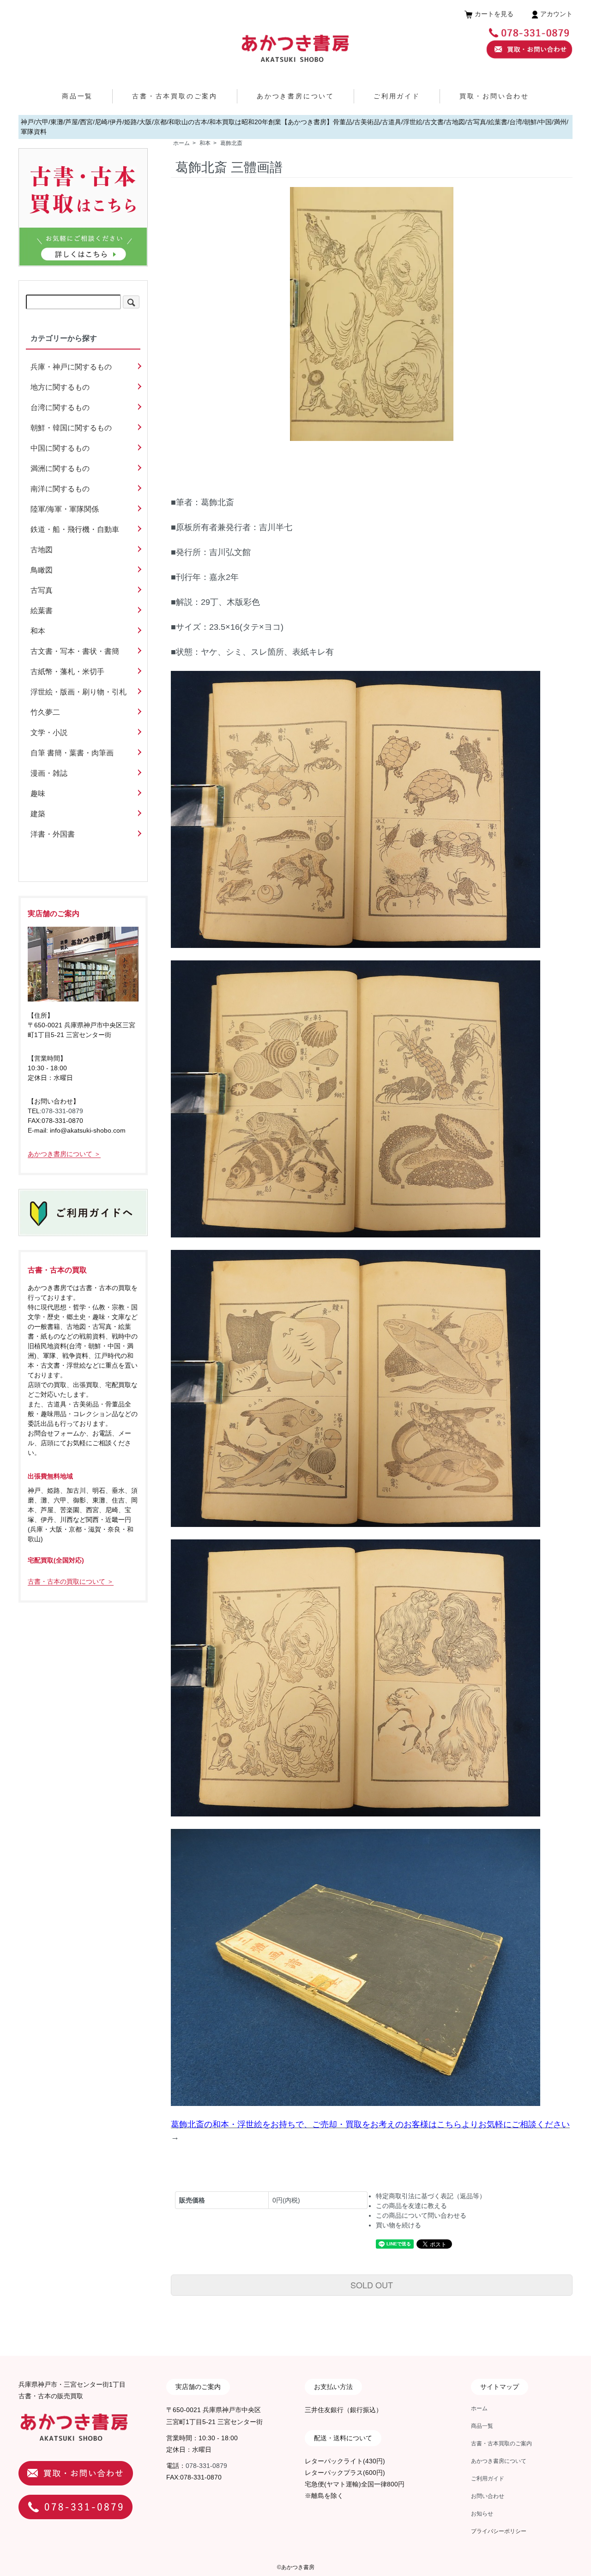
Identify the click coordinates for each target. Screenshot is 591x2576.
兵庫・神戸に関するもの (71, 367)
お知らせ (482, 2514)
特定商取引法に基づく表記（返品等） (431, 2196)
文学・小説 (49, 733)
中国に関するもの (60, 448)
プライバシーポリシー (499, 2531)
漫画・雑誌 (49, 773)
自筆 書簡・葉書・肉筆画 (72, 753)
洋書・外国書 (53, 834)
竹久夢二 (45, 712)
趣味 (38, 793)
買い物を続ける (398, 2225)
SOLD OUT (372, 2285)
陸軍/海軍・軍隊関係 (65, 509)
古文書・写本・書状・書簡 (75, 651)
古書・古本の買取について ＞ (71, 1581)
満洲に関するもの (60, 468)
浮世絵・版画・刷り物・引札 (78, 692)
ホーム (181, 143)
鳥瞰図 (42, 570)
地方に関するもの (60, 387)
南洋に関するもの (60, 489)
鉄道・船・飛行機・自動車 (75, 529)
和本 (205, 143)
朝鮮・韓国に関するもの (71, 428)
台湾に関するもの (60, 407)
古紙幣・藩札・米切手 (67, 672)
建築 (38, 814)
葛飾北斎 (231, 143)
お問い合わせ (488, 2496)
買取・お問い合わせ (494, 96)
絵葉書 (42, 611)
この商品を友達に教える (411, 2206)
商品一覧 (77, 96)
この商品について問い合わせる (421, 2215)
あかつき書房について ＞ (64, 1154)
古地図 (42, 550)
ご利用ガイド (397, 96)
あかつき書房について (295, 96)
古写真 (42, 590)
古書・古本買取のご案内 (175, 96)
